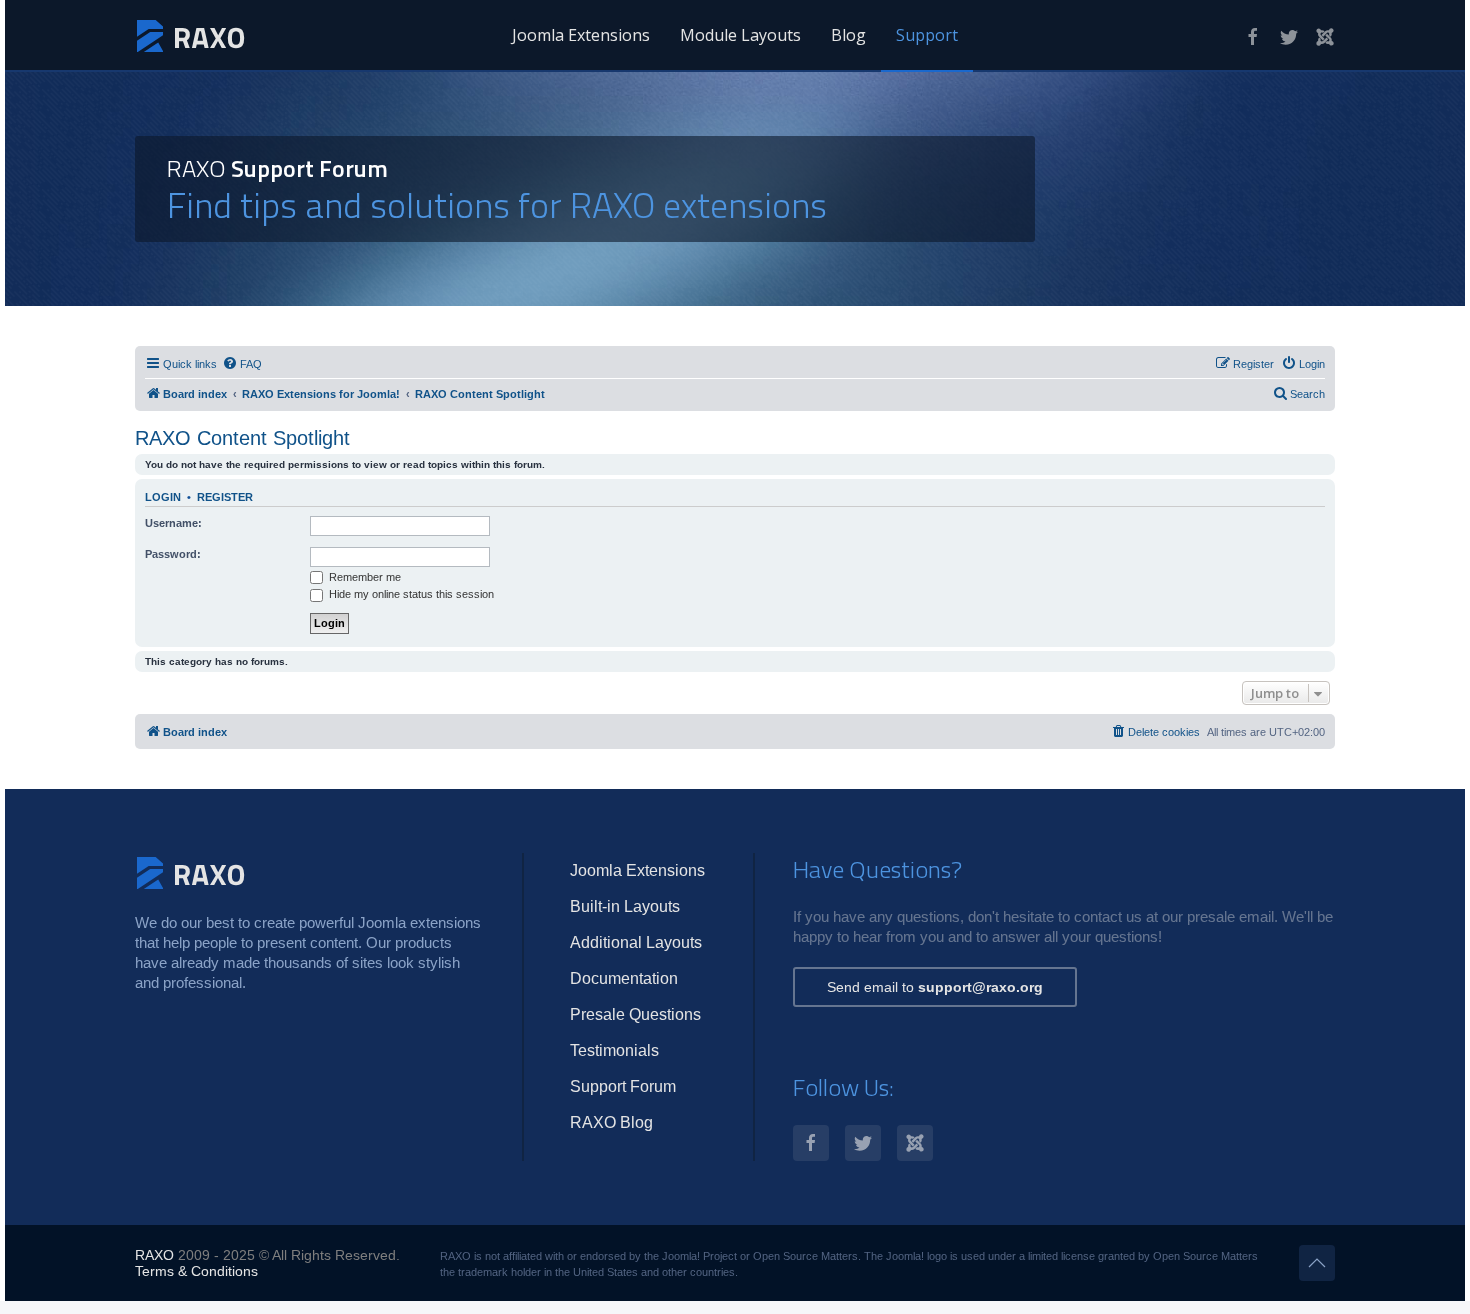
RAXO (154, 1255)
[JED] (1325, 37)
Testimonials (614, 1050)
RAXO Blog (611, 1122)
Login (163, 497)
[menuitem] (242, 364)
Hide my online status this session (410, 594)
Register (225, 497)
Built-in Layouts (625, 906)
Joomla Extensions (581, 35)
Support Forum (623, 1086)
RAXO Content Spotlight (242, 438)
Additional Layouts (636, 942)
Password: (173, 554)
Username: (173, 523)
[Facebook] (1253, 37)
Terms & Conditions (196, 1271)
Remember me (363, 577)
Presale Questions (635, 1014)
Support (927, 35)
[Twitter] (1289, 37)
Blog (848, 35)
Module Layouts (740, 35)
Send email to (935, 987)
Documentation (624, 978)
